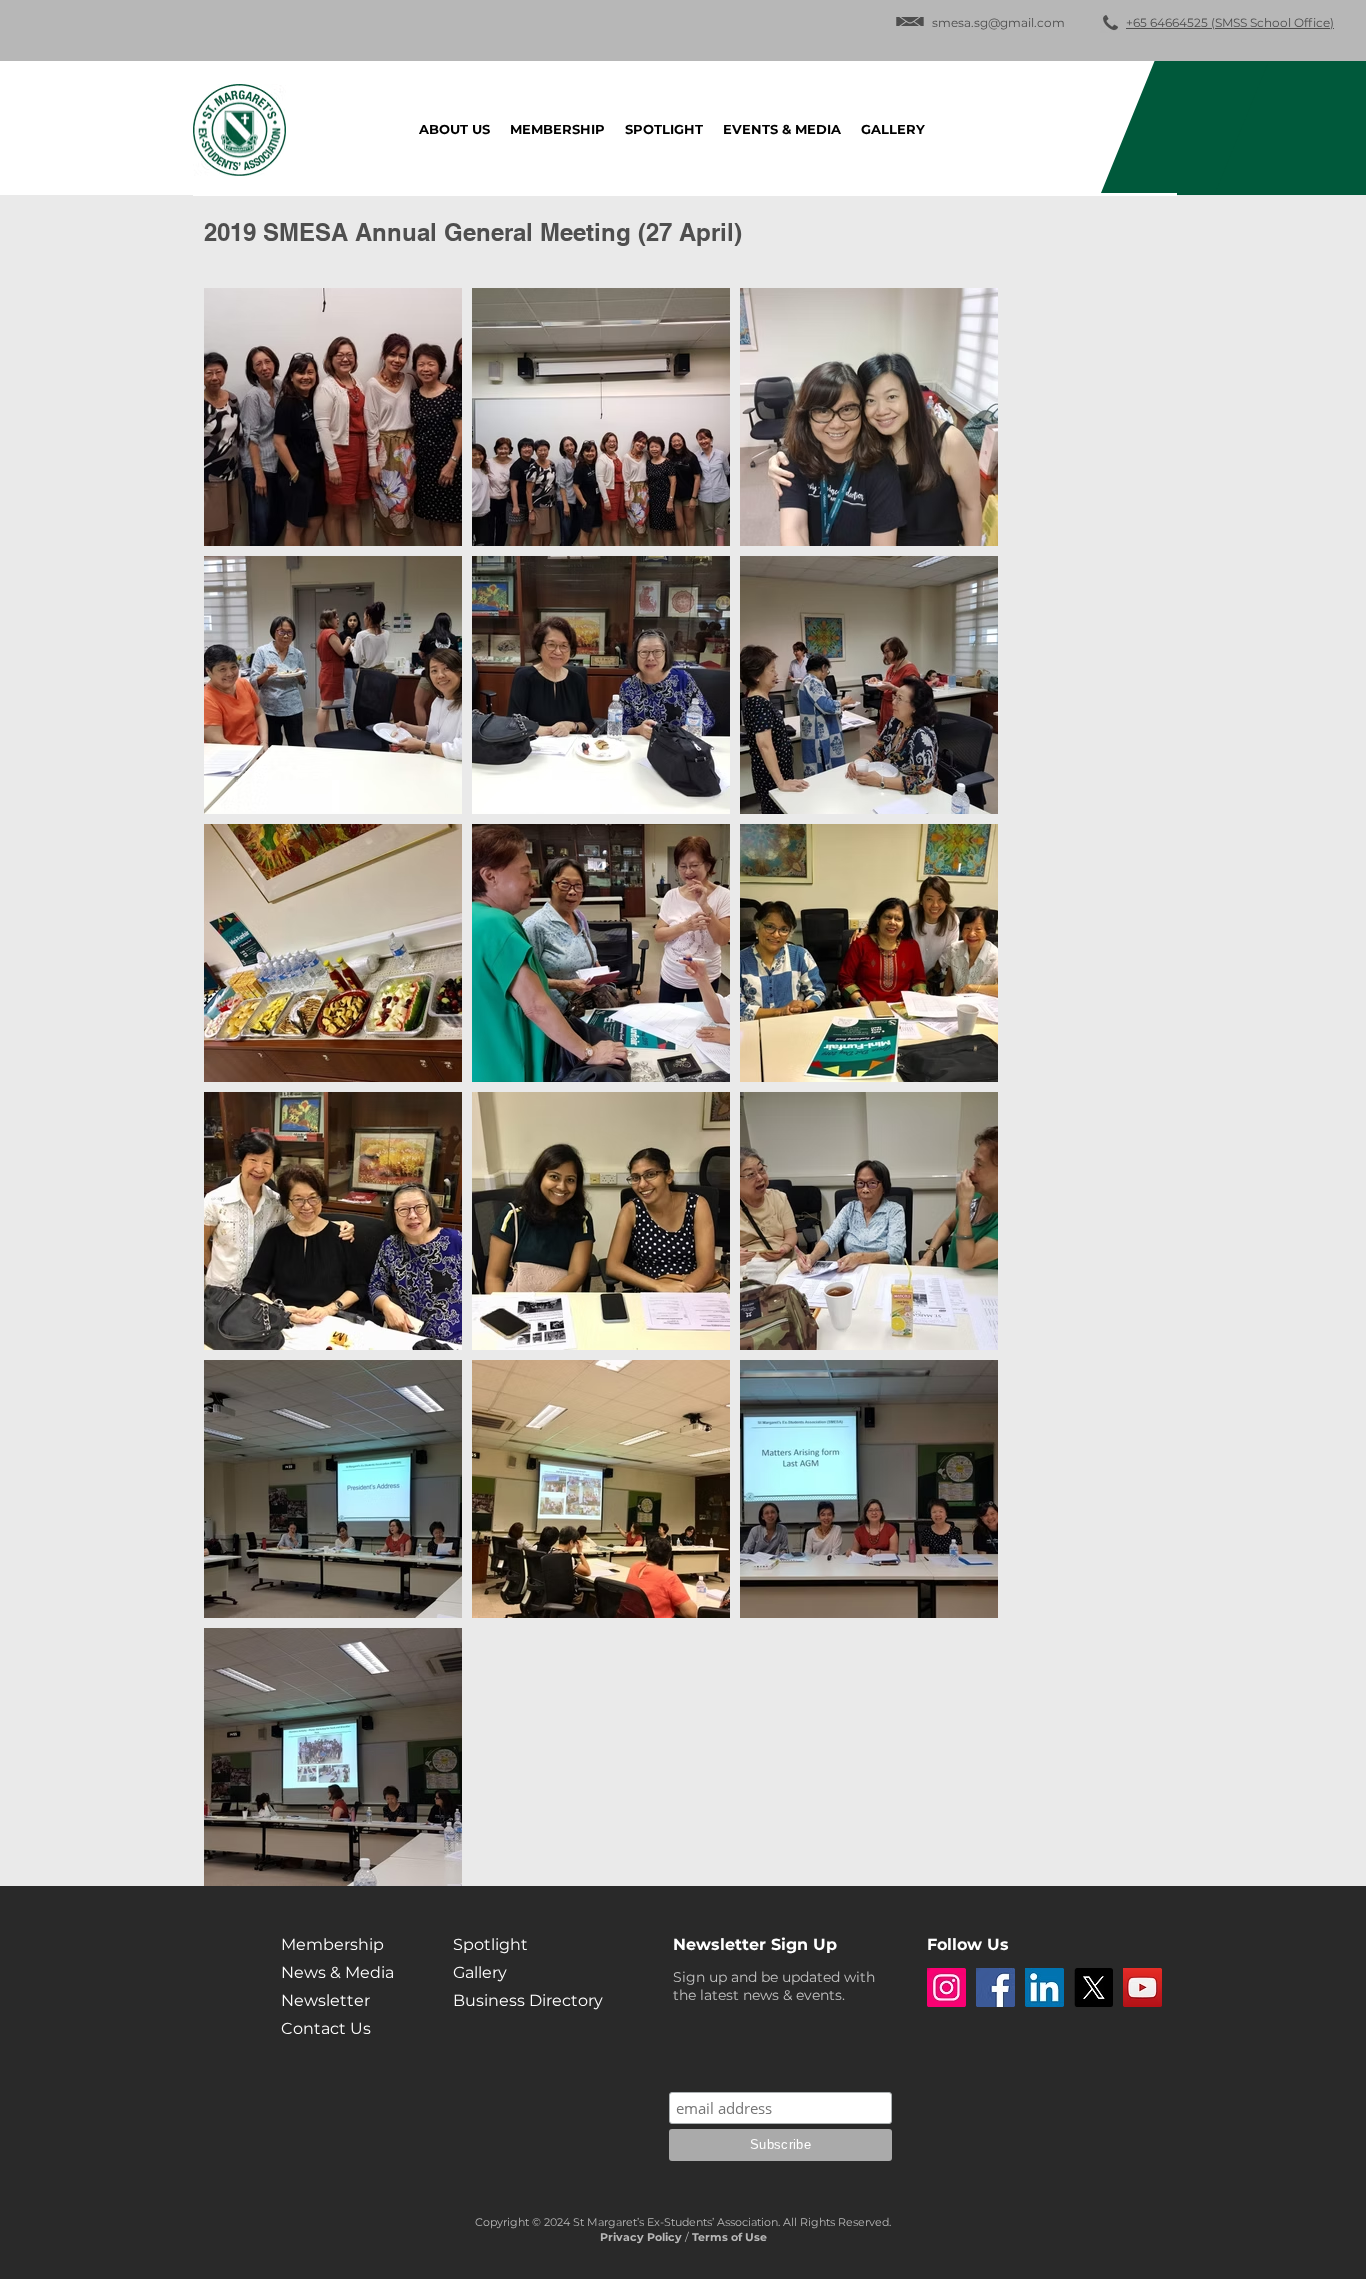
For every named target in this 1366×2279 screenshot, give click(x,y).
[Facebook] (995, 1987)
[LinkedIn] (1044, 1987)
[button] (782, 129)
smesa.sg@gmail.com (998, 22)
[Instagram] (946, 1987)
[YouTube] (1142, 1987)
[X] (1093, 1987)
